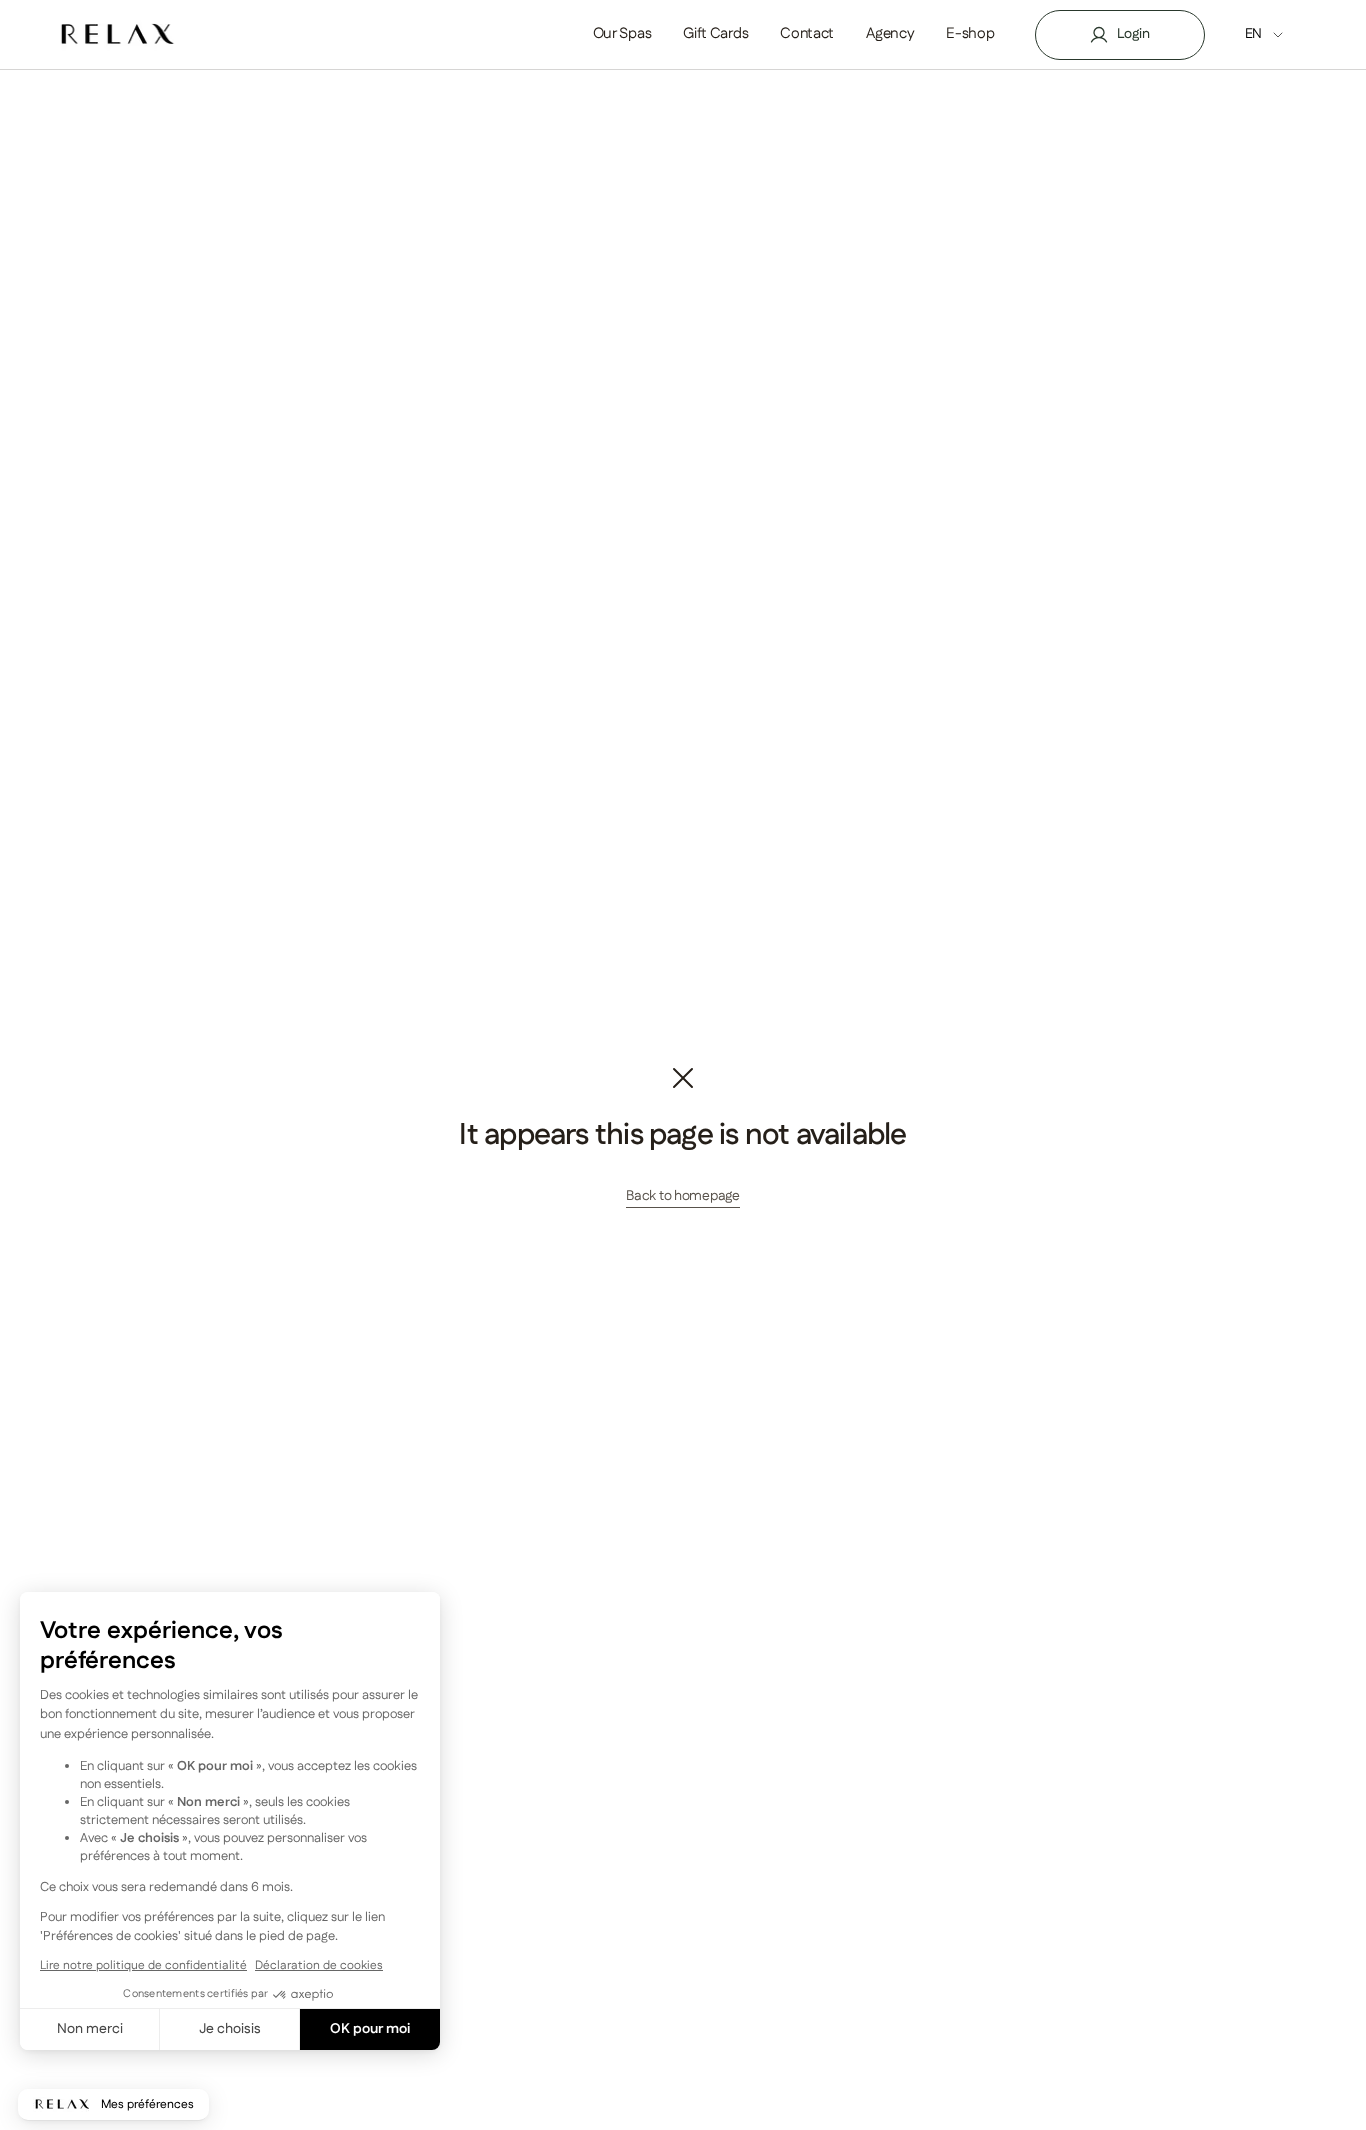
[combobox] (1277, 34)
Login (1133, 34)
